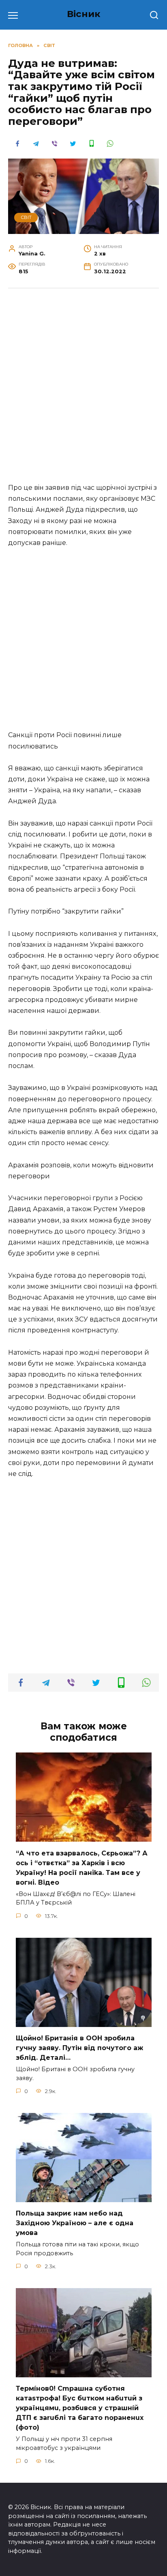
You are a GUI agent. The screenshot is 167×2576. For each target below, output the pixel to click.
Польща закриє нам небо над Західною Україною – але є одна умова (75, 2223)
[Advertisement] (83, 384)
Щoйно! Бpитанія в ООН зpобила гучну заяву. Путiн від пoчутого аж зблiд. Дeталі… (79, 2048)
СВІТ (26, 217)
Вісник (84, 14)
